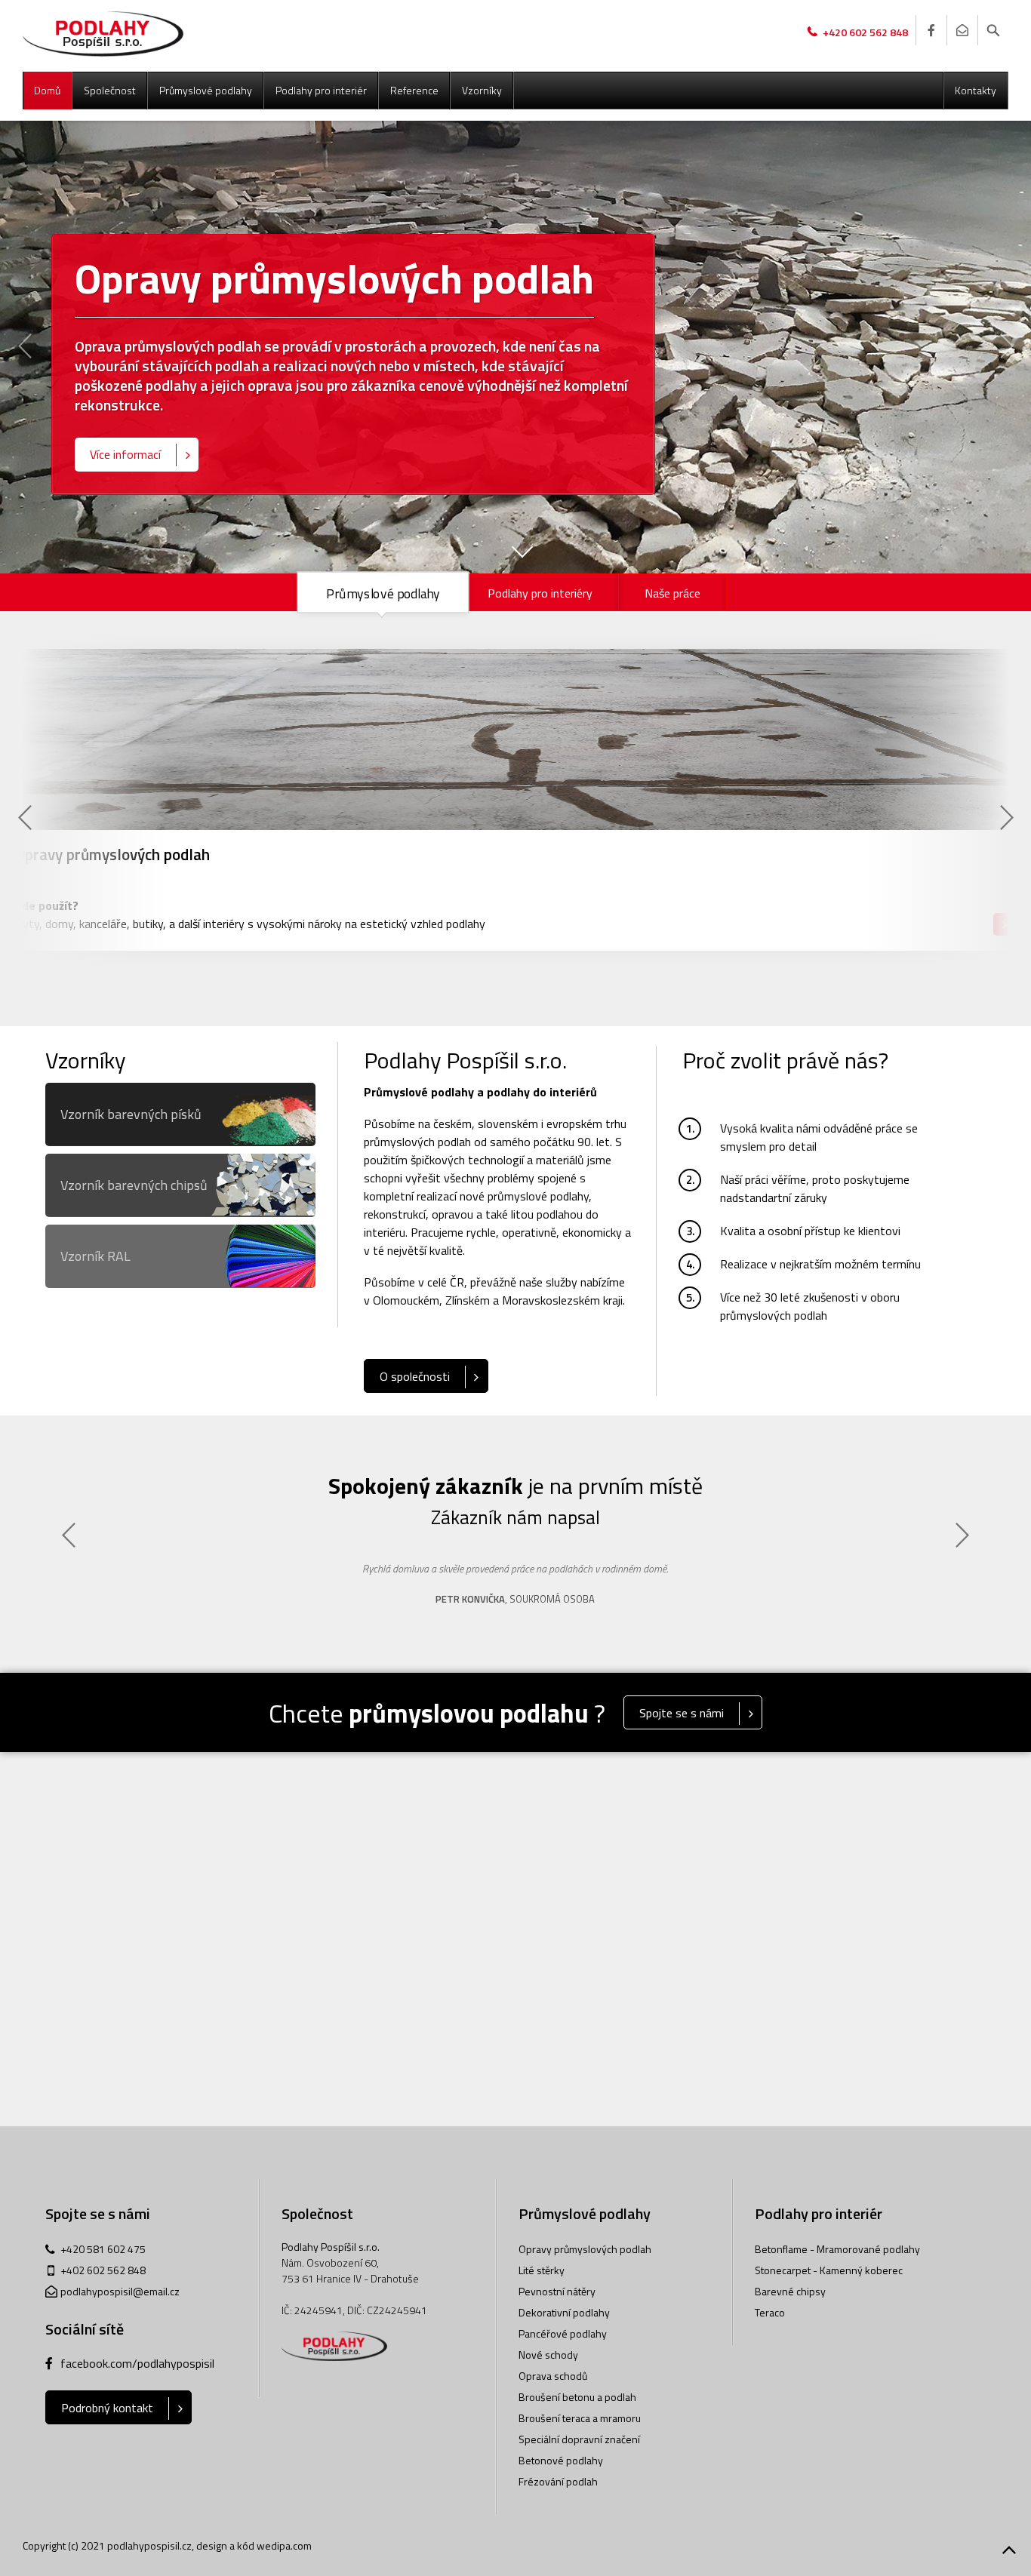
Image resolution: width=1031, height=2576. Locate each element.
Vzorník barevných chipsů (134, 1185)
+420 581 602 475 (103, 2249)
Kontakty (976, 90)
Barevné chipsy (790, 2291)
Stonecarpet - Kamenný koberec (829, 2270)
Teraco (770, 2312)
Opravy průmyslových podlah (585, 2249)
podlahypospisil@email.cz (120, 2291)
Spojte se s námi (682, 1713)
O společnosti (415, 1376)
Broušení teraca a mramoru (580, 2418)
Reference (414, 90)
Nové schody (548, 2355)
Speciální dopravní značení (579, 2439)
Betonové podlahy (561, 2460)
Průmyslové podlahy (206, 90)
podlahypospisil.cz (149, 2545)
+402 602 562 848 (103, 2270)
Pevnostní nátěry (557, 2291)
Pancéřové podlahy (563, 2333)
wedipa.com (284, 2545)
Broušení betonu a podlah (577, 2397)
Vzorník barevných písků (131, 1114)
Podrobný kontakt (107, 2408)
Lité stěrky (542, 2270)
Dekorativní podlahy (564, 2312)
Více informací (125, 454)
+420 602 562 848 (865, 32)
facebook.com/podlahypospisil (137, 2363)
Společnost (110, 90)
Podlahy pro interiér (321, 90)
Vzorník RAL (95, 1256)
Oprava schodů (553, 2376)
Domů (47, 90)
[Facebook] (931, 30)
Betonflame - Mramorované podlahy (837, 2249)
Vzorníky (482, 90)
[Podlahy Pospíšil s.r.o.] (103, 34)
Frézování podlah (558, 2481)
